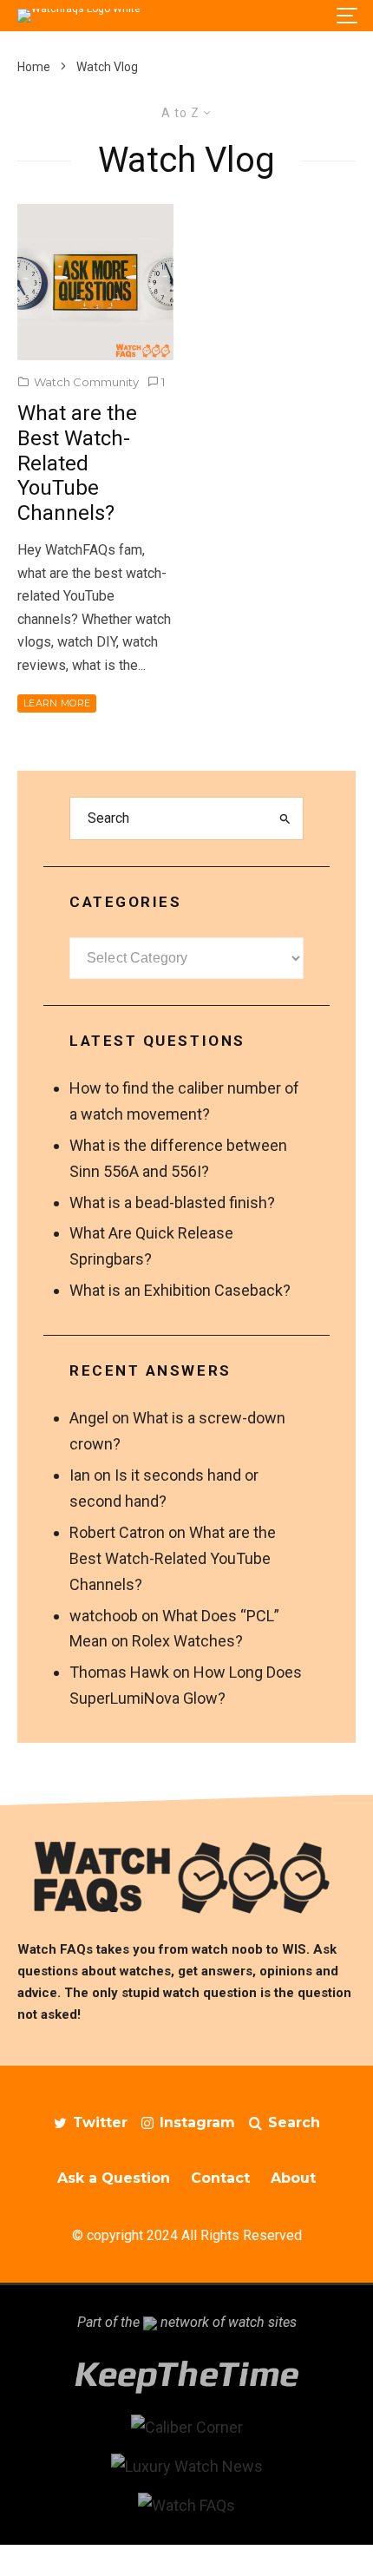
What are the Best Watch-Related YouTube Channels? (77, 463)
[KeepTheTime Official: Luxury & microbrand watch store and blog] (186, 2388)
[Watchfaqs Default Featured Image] (95, 282)
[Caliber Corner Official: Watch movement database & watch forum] (187, 2427)
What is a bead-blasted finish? (172, 1203)
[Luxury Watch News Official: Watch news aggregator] (187, 2466)
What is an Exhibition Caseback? (180, 1290)
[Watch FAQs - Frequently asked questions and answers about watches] (186, 1877)
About (293, 2178)
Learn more (57, 703)
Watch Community (86, 382)
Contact (220, 2178)
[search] (285, 818)
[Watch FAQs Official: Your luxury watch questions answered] (186, 2505)
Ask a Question (114, 2178)
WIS (294, 1949)
